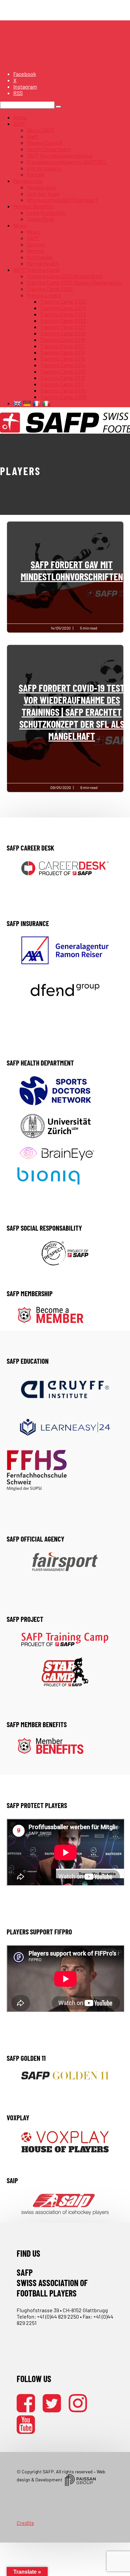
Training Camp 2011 (62, 384)
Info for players (44, 168)
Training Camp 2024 (63, 308)
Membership (28, 181)
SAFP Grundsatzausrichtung (59, 155)
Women (35, 251)
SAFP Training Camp (37, 270)
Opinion (36, 244)
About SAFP (40, 130)
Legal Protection (46, 212)
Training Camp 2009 (63, 397)
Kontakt (36, 174)
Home (20, 117)
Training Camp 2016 (62, 352)
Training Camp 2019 (62, 333)
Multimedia (39, 257)
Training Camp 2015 (62, 359)
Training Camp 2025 (63, 301)
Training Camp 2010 (63, 390)
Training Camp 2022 (63, 320)
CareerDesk (40, 219)
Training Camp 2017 (62, 346)
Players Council (44, 143)
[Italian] (47, 403)
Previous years (44, 295)
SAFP (19, 124)
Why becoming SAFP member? (62, 200)
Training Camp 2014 (63, 365)
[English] (18, 403)
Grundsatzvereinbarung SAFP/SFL (67, 162)
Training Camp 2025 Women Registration (74, 282)
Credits (25, 2523)
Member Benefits (33, 206)
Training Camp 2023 (63, 314)
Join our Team (43, 193)
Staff (32, 136)
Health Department (49, 149)
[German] (28, 403)
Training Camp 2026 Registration (65, 276)
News (20, 225)
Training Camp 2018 (62, 340)
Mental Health (43, 263)
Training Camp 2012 (63, 378)
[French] (37, 403)
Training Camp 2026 (50, 289)
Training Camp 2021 (63, 327)
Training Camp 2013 (62, 371)
